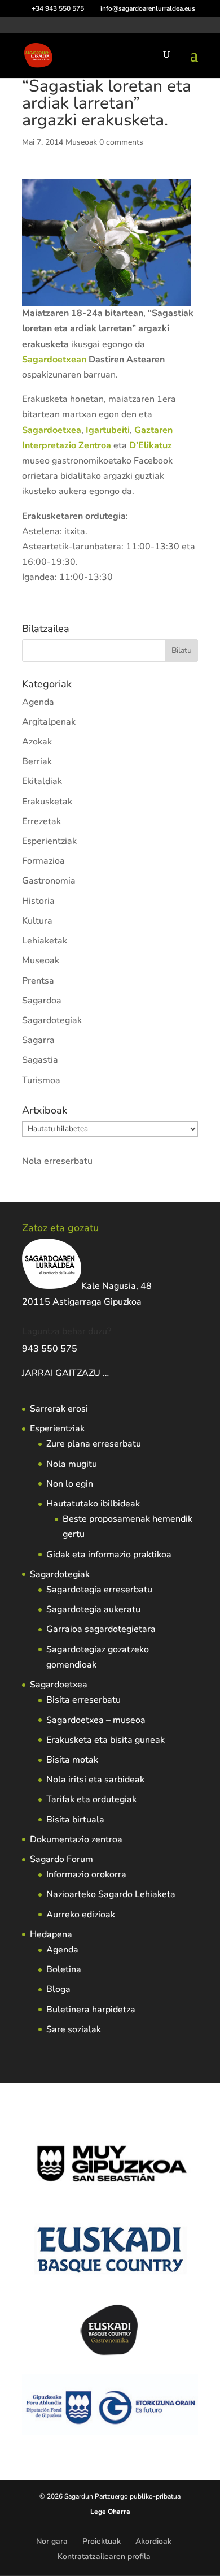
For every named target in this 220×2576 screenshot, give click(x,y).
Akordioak (153, 2541)
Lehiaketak (45, 941)
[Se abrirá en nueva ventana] (110, 1373)
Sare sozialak (74, 2029)
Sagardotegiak (52, 1020)
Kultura (37, 921)
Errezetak (41, 821)
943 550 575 (50, 1349)
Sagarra (38, 1040)
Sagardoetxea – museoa (96, 1720)
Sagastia (40, 1060)
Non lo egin (70, 1484)
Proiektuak (102, 2541)
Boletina (64, 1969)
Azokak (37, 742)
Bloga (58, 1989)
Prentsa (38, 981)
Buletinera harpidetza (91, 2010)
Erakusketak (47, 802)
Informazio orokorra (86, 1874)
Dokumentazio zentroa (76, 1839)
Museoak (81, 142)
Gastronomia (49, 881)
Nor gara (52, 2541)
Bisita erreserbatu (83, 1700)
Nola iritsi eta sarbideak (95, 1780)
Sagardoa (42, 1001)
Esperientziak (49, 841)
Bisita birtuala (75, 1820)
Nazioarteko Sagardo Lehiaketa (111, 1894)
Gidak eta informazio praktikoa (109, 1555)
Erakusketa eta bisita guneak (105, 1740)
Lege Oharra (110, 2512)
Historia (38, 901)
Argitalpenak (49, 722)
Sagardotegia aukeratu (93, 1609)
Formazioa (43, 861)
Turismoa (41, 1080)
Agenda (38, 702)
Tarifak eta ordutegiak (91, 1799)
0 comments (121, 142)
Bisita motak (72, 1760)
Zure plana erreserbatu (94, 1444)
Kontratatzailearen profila (104, 2556)
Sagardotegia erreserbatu (99, 1590)
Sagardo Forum (61, 1859)
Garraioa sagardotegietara (101, 1629)
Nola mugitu (72, 1464)
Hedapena (51, 1934)
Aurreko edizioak (81, 1915)
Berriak (37, 761)
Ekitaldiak (42, 781)
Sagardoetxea (59, 1685)
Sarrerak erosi (59, 1409)
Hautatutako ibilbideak (93, 1504)
